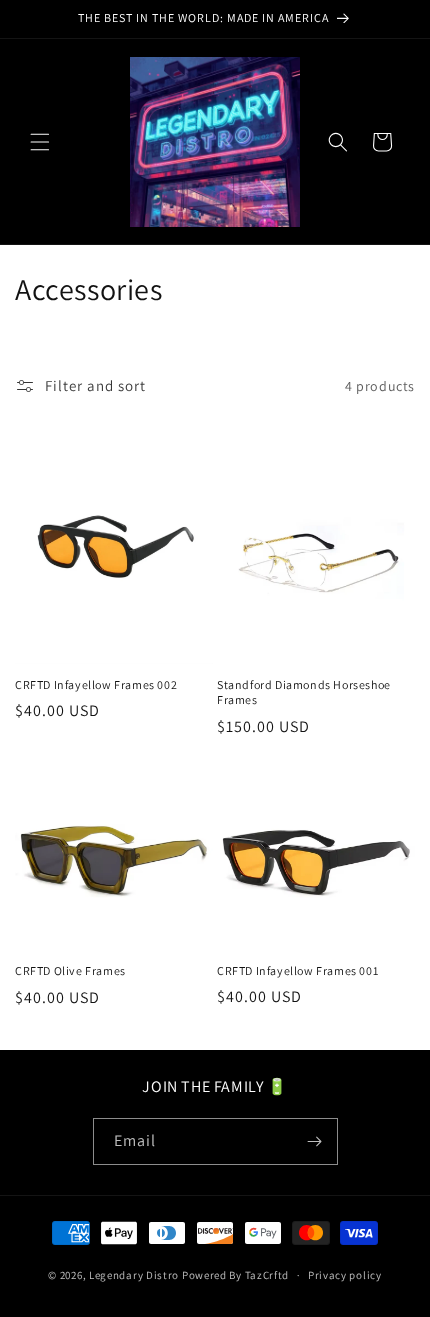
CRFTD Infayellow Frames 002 (96, 684)
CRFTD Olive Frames (70, 970)
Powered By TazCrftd (235, 1275)
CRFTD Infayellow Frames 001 (297, 970)
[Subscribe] (315, 1141)
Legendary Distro (134, 1275)
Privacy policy (345, 1275)
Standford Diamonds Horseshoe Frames (304, 692)
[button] (40, 142)
